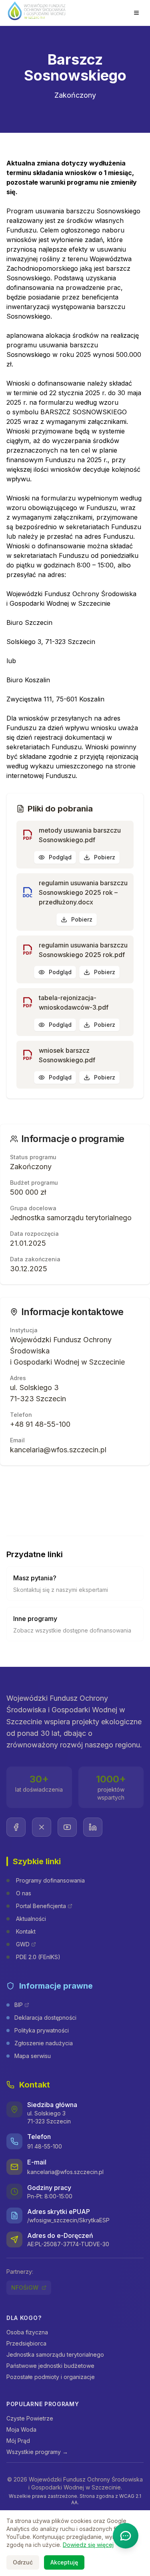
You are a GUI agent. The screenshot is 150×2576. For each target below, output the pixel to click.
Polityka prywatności (42, 2030)
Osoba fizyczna (27, 2332)
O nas (24, 1893)
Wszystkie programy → (37, 2452)
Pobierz (105, 857)
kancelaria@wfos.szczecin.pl (65, 2172)
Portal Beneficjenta (41, 1906)
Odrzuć (23, 2562)
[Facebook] (16, 1827)
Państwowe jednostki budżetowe (50, 2366)
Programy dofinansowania (50, 1880)
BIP (19, 2005)
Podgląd (60, 857)
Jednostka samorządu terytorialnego (55, 2354)
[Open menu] (136, 13)
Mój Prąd (18, 2441)
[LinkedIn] (93, 1827)
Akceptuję (64, 2562)
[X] (42, 1827)
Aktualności (31, 1919)
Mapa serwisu (33, 2056)
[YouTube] (67, 1827)
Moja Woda (21, 2429)
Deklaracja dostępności (45, 2018)
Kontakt (26, 1931)
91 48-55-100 (45, 2146)
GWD (23, 1944)
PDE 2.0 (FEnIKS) (38, 1957)
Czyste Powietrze (30, 2418)
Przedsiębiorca (26, 2343)
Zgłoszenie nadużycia (44, 2043)
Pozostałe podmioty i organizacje (51, 2377)
